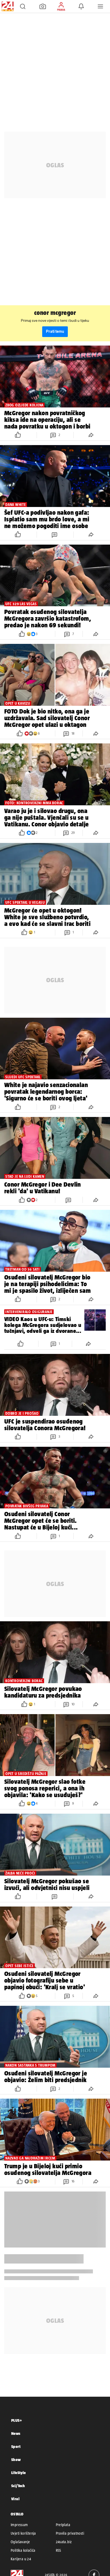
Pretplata (63, 2525)
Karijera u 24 (21, 2559)
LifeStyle (19, 2473)
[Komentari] (55, 535)
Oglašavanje (20, 2542)
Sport (16, 2446)
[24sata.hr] (7, 6)
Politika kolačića (23, 2550)
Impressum (19, 2525)
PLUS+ (17, 2420)
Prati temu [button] (55, 332)
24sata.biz (64, 2542)
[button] (23, 6)
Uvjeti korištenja (23, 2533)
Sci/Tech (18, 2486)
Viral (15, 2499)
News (16, 2433)
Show (16, 2460)
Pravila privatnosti (70, 2533)
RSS (58, 2550)
